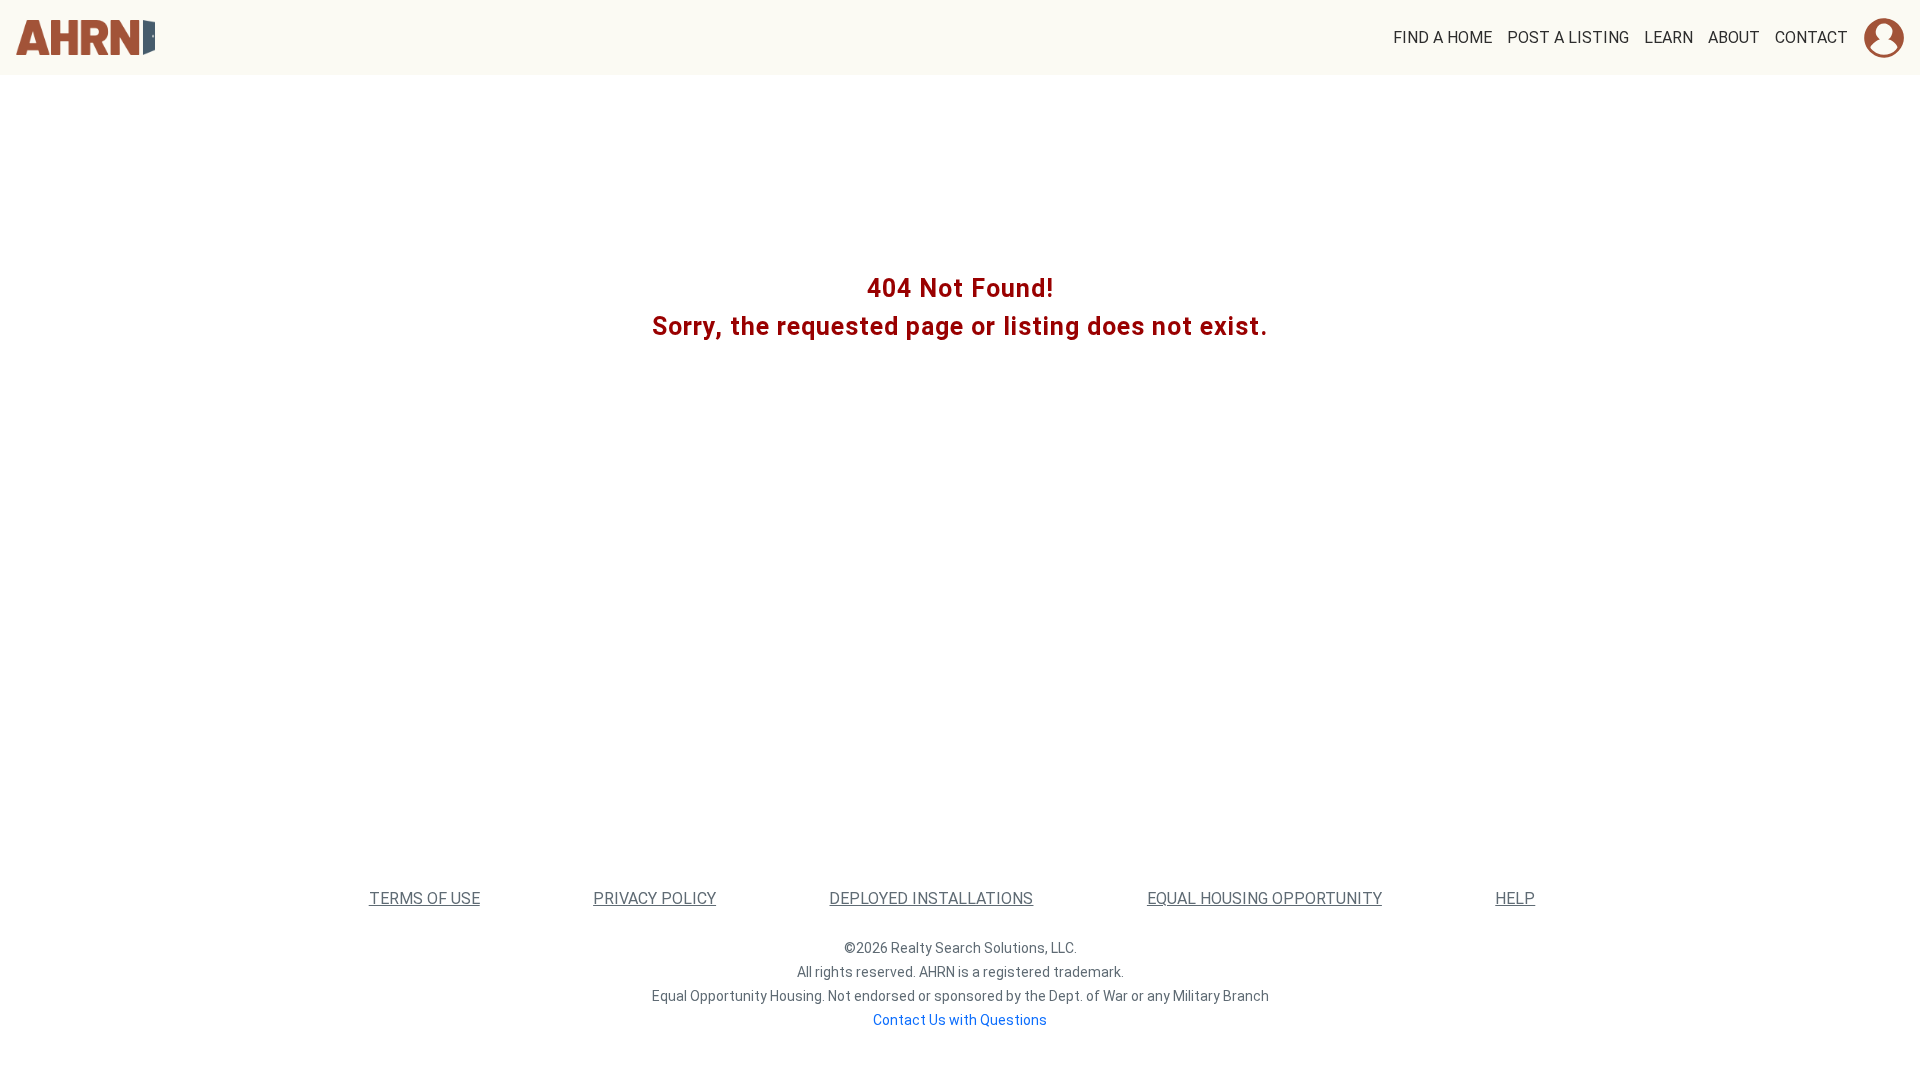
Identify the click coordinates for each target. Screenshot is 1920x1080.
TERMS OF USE (424, 898)
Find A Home (1442, 37)
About (1734, 37)
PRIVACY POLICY (654, 898)
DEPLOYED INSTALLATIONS (931, 898)
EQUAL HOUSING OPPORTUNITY (1264, 898)
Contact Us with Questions (960, 1020)
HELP (1515, 898)
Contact (1811, 37)
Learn (1668, 37)
